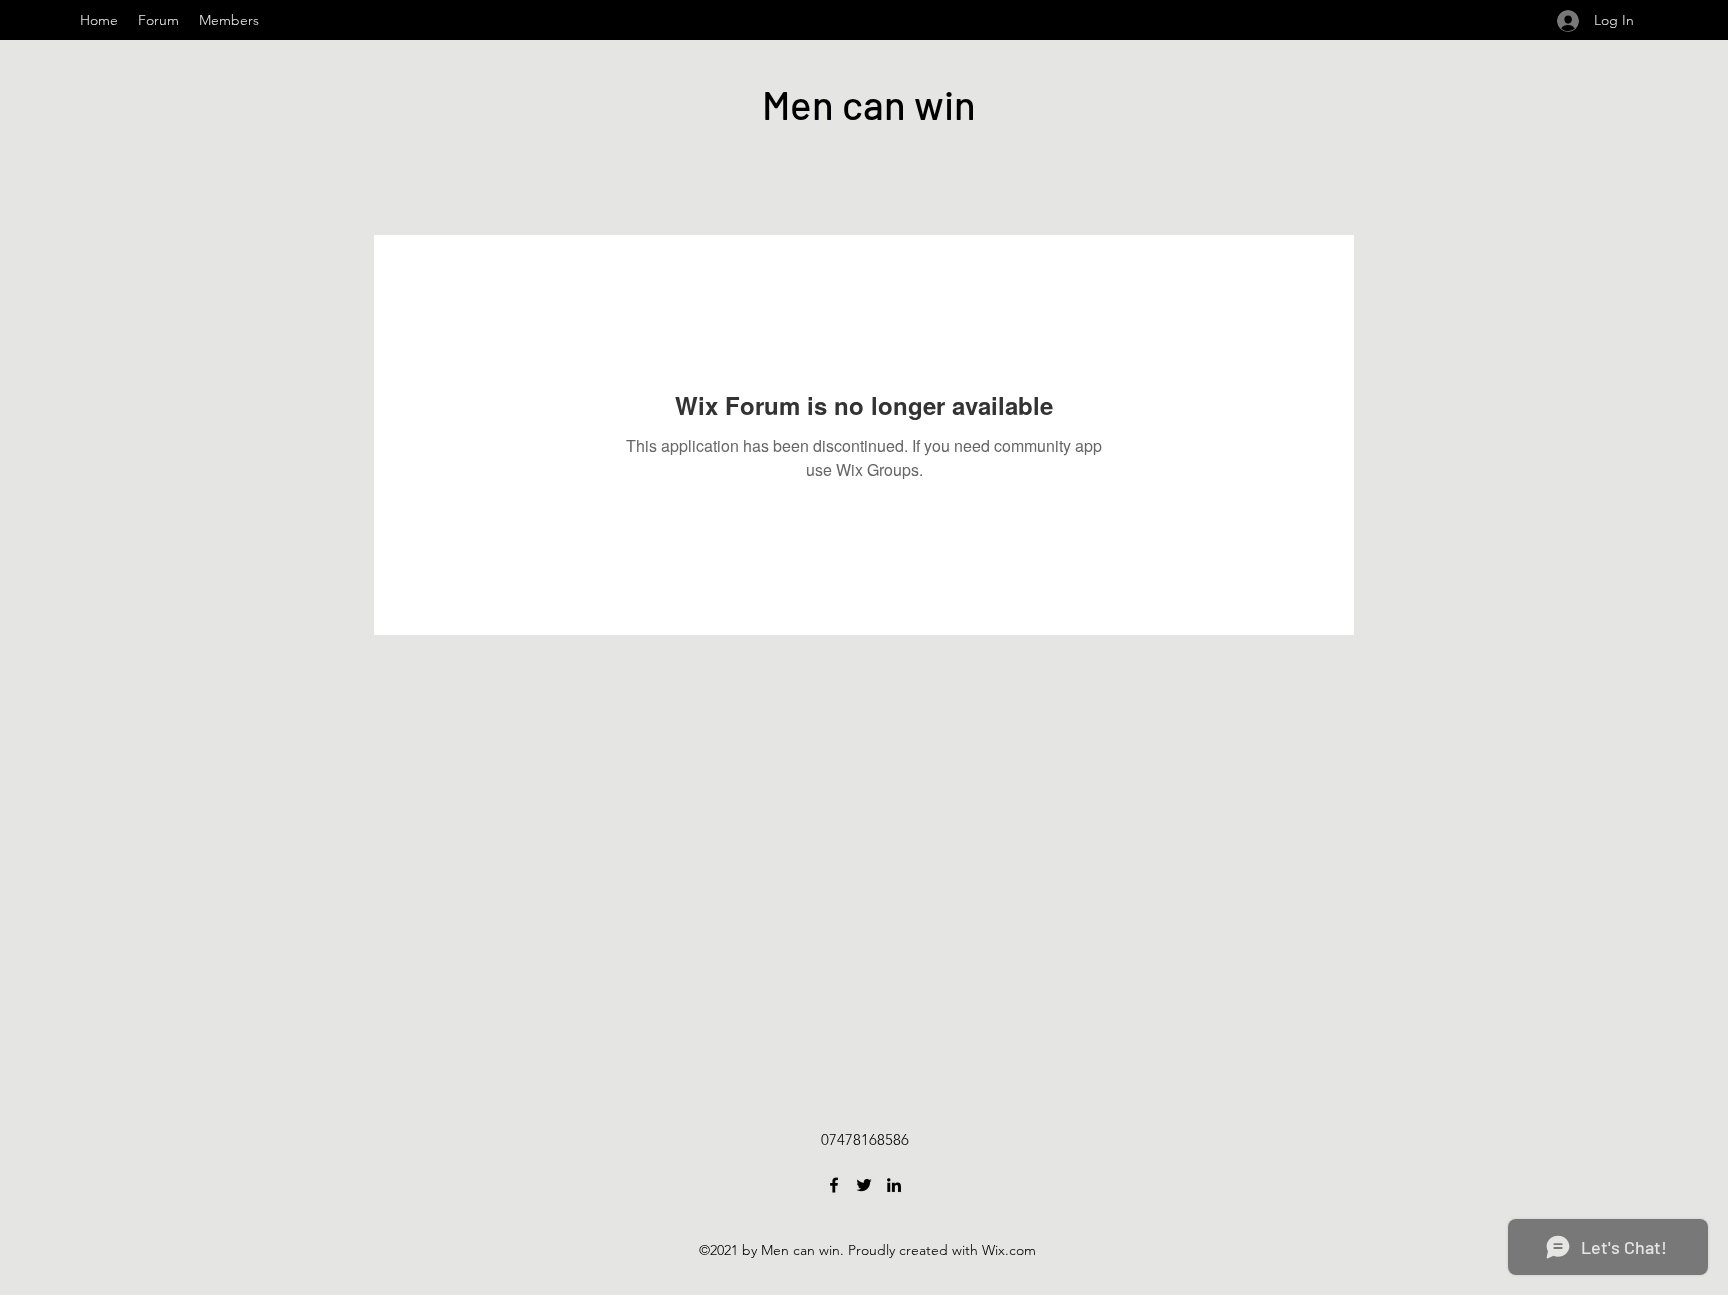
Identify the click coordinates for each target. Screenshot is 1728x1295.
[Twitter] (864, 1185)
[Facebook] (834, 1185)
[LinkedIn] (894, 1185)
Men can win (869, 104)
